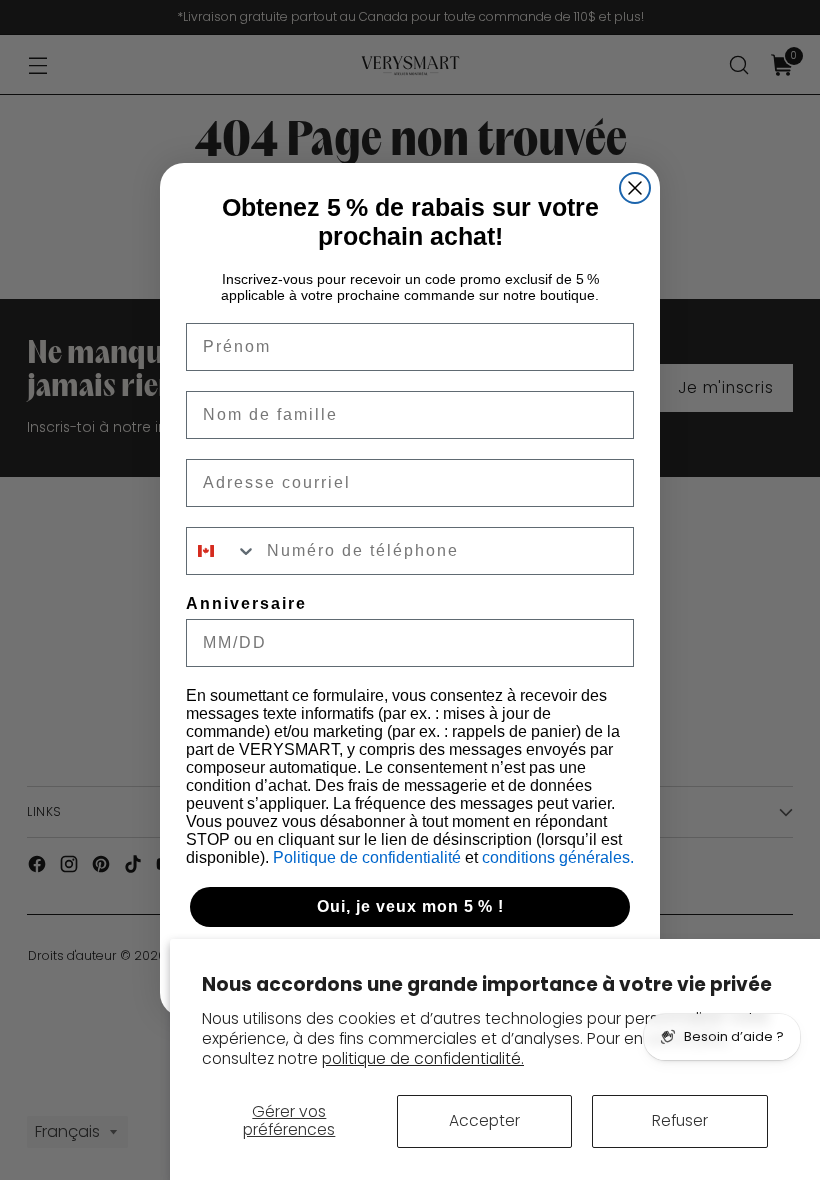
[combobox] (222, 551)
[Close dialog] (635, 188)
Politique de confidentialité (369, 857)
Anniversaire (246, 603)
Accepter (484, 1120)
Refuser (680, 1120)
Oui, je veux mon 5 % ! (410, 906)
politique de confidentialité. (423, 1058)
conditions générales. (558, 857)
